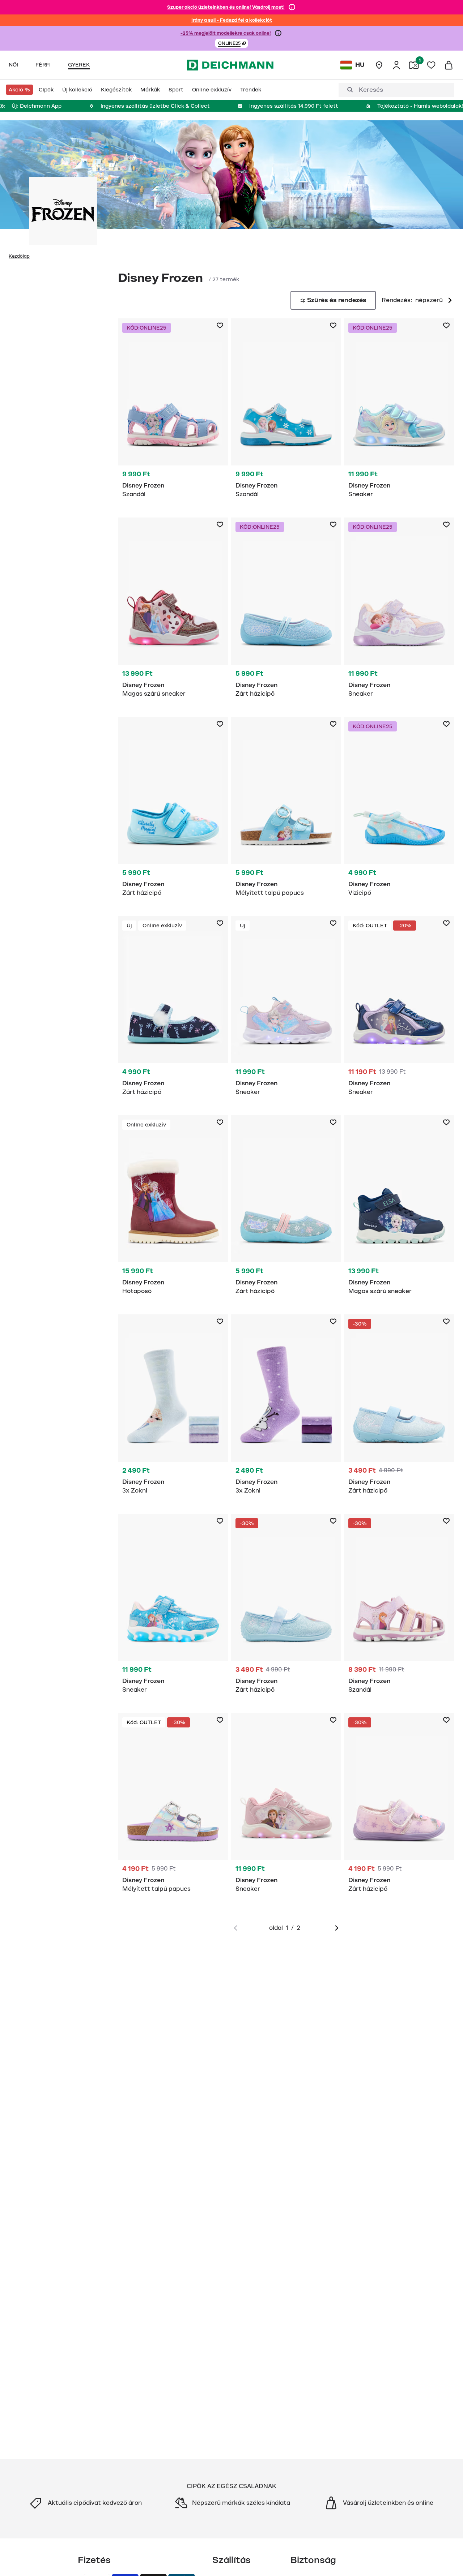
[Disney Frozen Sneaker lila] (399, 611)
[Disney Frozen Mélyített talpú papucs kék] (286, 811)
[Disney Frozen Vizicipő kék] (399, 811)
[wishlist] (431, 65)
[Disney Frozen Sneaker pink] (286, 1807)
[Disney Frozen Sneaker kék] (399, 412)
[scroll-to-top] (445, 2558)
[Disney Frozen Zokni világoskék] (173, 1408)
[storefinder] (379, 65)
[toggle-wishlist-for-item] (220, 326)
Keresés (371, 90)
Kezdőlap (19, 256)
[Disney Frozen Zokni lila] (286, 1408)
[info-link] (292, 7)
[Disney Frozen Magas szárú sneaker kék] (399, 1209)
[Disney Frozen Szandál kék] (173, 412)
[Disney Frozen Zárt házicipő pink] (399, 1807)
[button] (231, 43)
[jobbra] (337, 1928)
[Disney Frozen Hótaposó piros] (173, 1209)
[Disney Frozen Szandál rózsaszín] (399, 1608)
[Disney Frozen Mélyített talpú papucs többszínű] (173, 1807)
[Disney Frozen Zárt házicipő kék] (286, 611)
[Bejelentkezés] (396, 65)
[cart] (449, 65)
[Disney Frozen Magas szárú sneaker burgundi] (173, 611)
